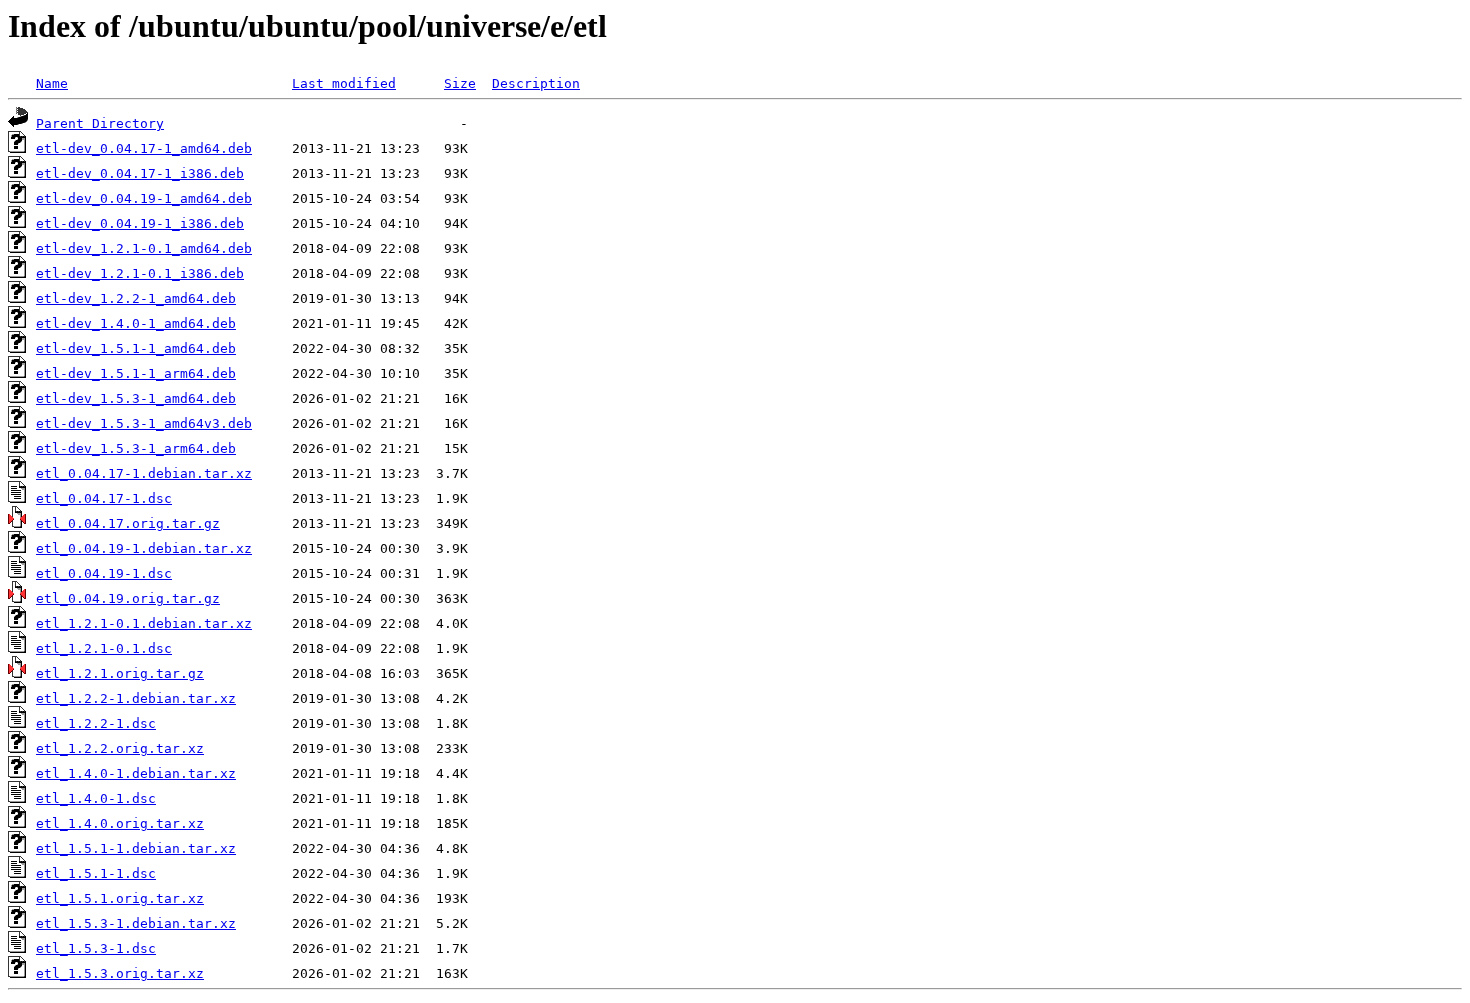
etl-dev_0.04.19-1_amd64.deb (144, 198)
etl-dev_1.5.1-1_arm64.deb (136, 373)
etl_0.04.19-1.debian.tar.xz (144, 548)
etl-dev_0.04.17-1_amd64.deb (144, 148)
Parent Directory (100, 123)
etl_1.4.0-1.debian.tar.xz (136, 773)
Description (536, 83)
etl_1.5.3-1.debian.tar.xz (136, 923)
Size (460, 83)
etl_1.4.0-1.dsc (96, 798)
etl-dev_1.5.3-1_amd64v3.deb (144, 423)
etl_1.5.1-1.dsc (96, 873)
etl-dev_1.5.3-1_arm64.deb (136, 448)
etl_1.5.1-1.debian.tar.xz (136, 848)
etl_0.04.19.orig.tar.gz (128, 598)
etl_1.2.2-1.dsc (96, 723)
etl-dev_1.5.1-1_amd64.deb (136, 348)
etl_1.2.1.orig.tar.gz (120, 673)
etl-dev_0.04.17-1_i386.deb (140, 173)
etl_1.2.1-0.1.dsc (104, 648)
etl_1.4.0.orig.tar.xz (120, 823)
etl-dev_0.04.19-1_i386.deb (140, 223)
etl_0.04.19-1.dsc (104, 573)
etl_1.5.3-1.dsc (96, 948)
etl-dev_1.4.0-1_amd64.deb (136, 323)
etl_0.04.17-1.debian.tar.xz (144, 473)
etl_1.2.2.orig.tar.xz (120, 748)
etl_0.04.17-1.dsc (104, 498)
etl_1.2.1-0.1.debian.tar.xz (144, 623)
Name (52, 83)
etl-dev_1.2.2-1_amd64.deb (136, 298)
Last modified (344, 83)
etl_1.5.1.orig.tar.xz (120, 898)
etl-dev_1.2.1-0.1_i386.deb (140, 273)
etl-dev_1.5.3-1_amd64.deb (136, 398)
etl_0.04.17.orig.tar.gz (128, 523)
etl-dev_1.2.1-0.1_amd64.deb (144, 248)
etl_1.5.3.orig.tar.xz (120, 973)
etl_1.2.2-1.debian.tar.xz (136, 698)
